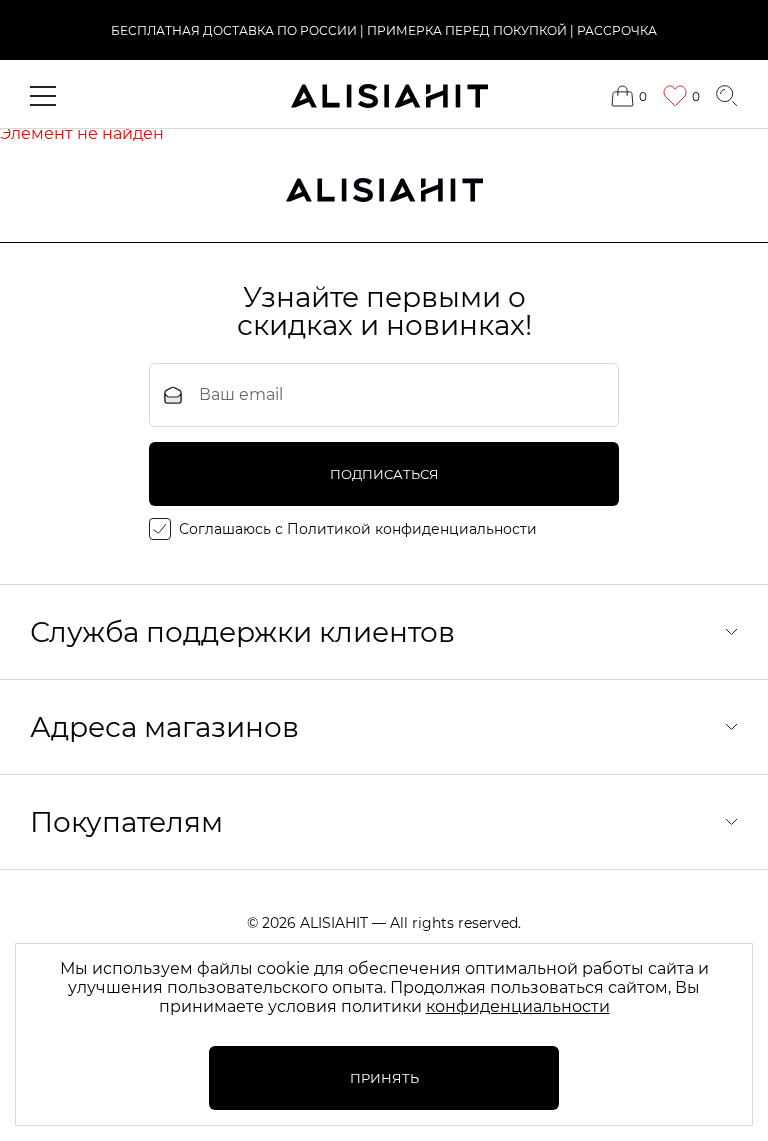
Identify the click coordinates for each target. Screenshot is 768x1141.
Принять (384, 1078)
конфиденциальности (518, 1006)
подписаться (384, 474)
